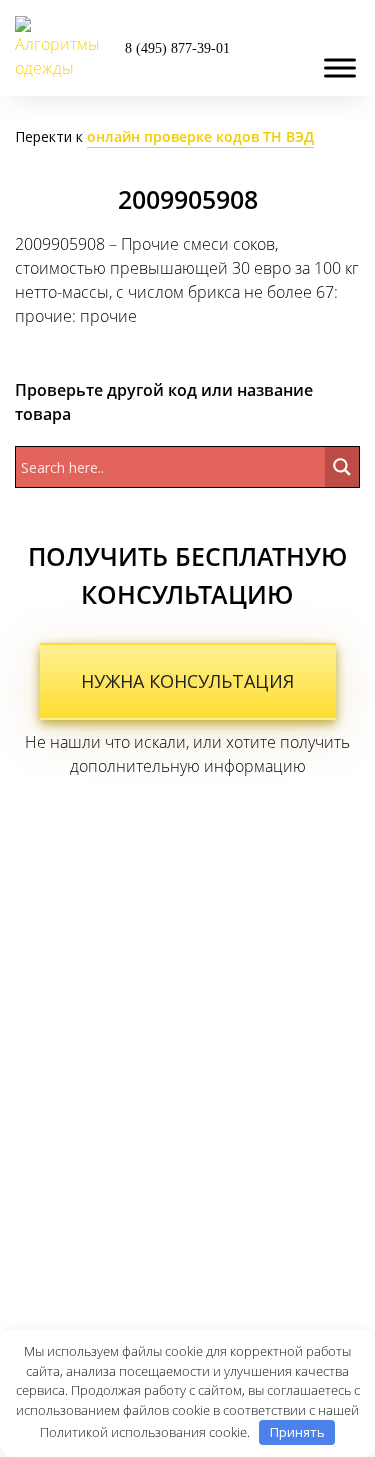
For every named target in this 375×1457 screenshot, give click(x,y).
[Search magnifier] (342, 467)
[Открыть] (340, 67)
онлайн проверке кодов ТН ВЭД (200, 136)
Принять (297, 1432)
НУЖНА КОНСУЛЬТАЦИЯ (187, 681)
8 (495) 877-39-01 (177, 48)
